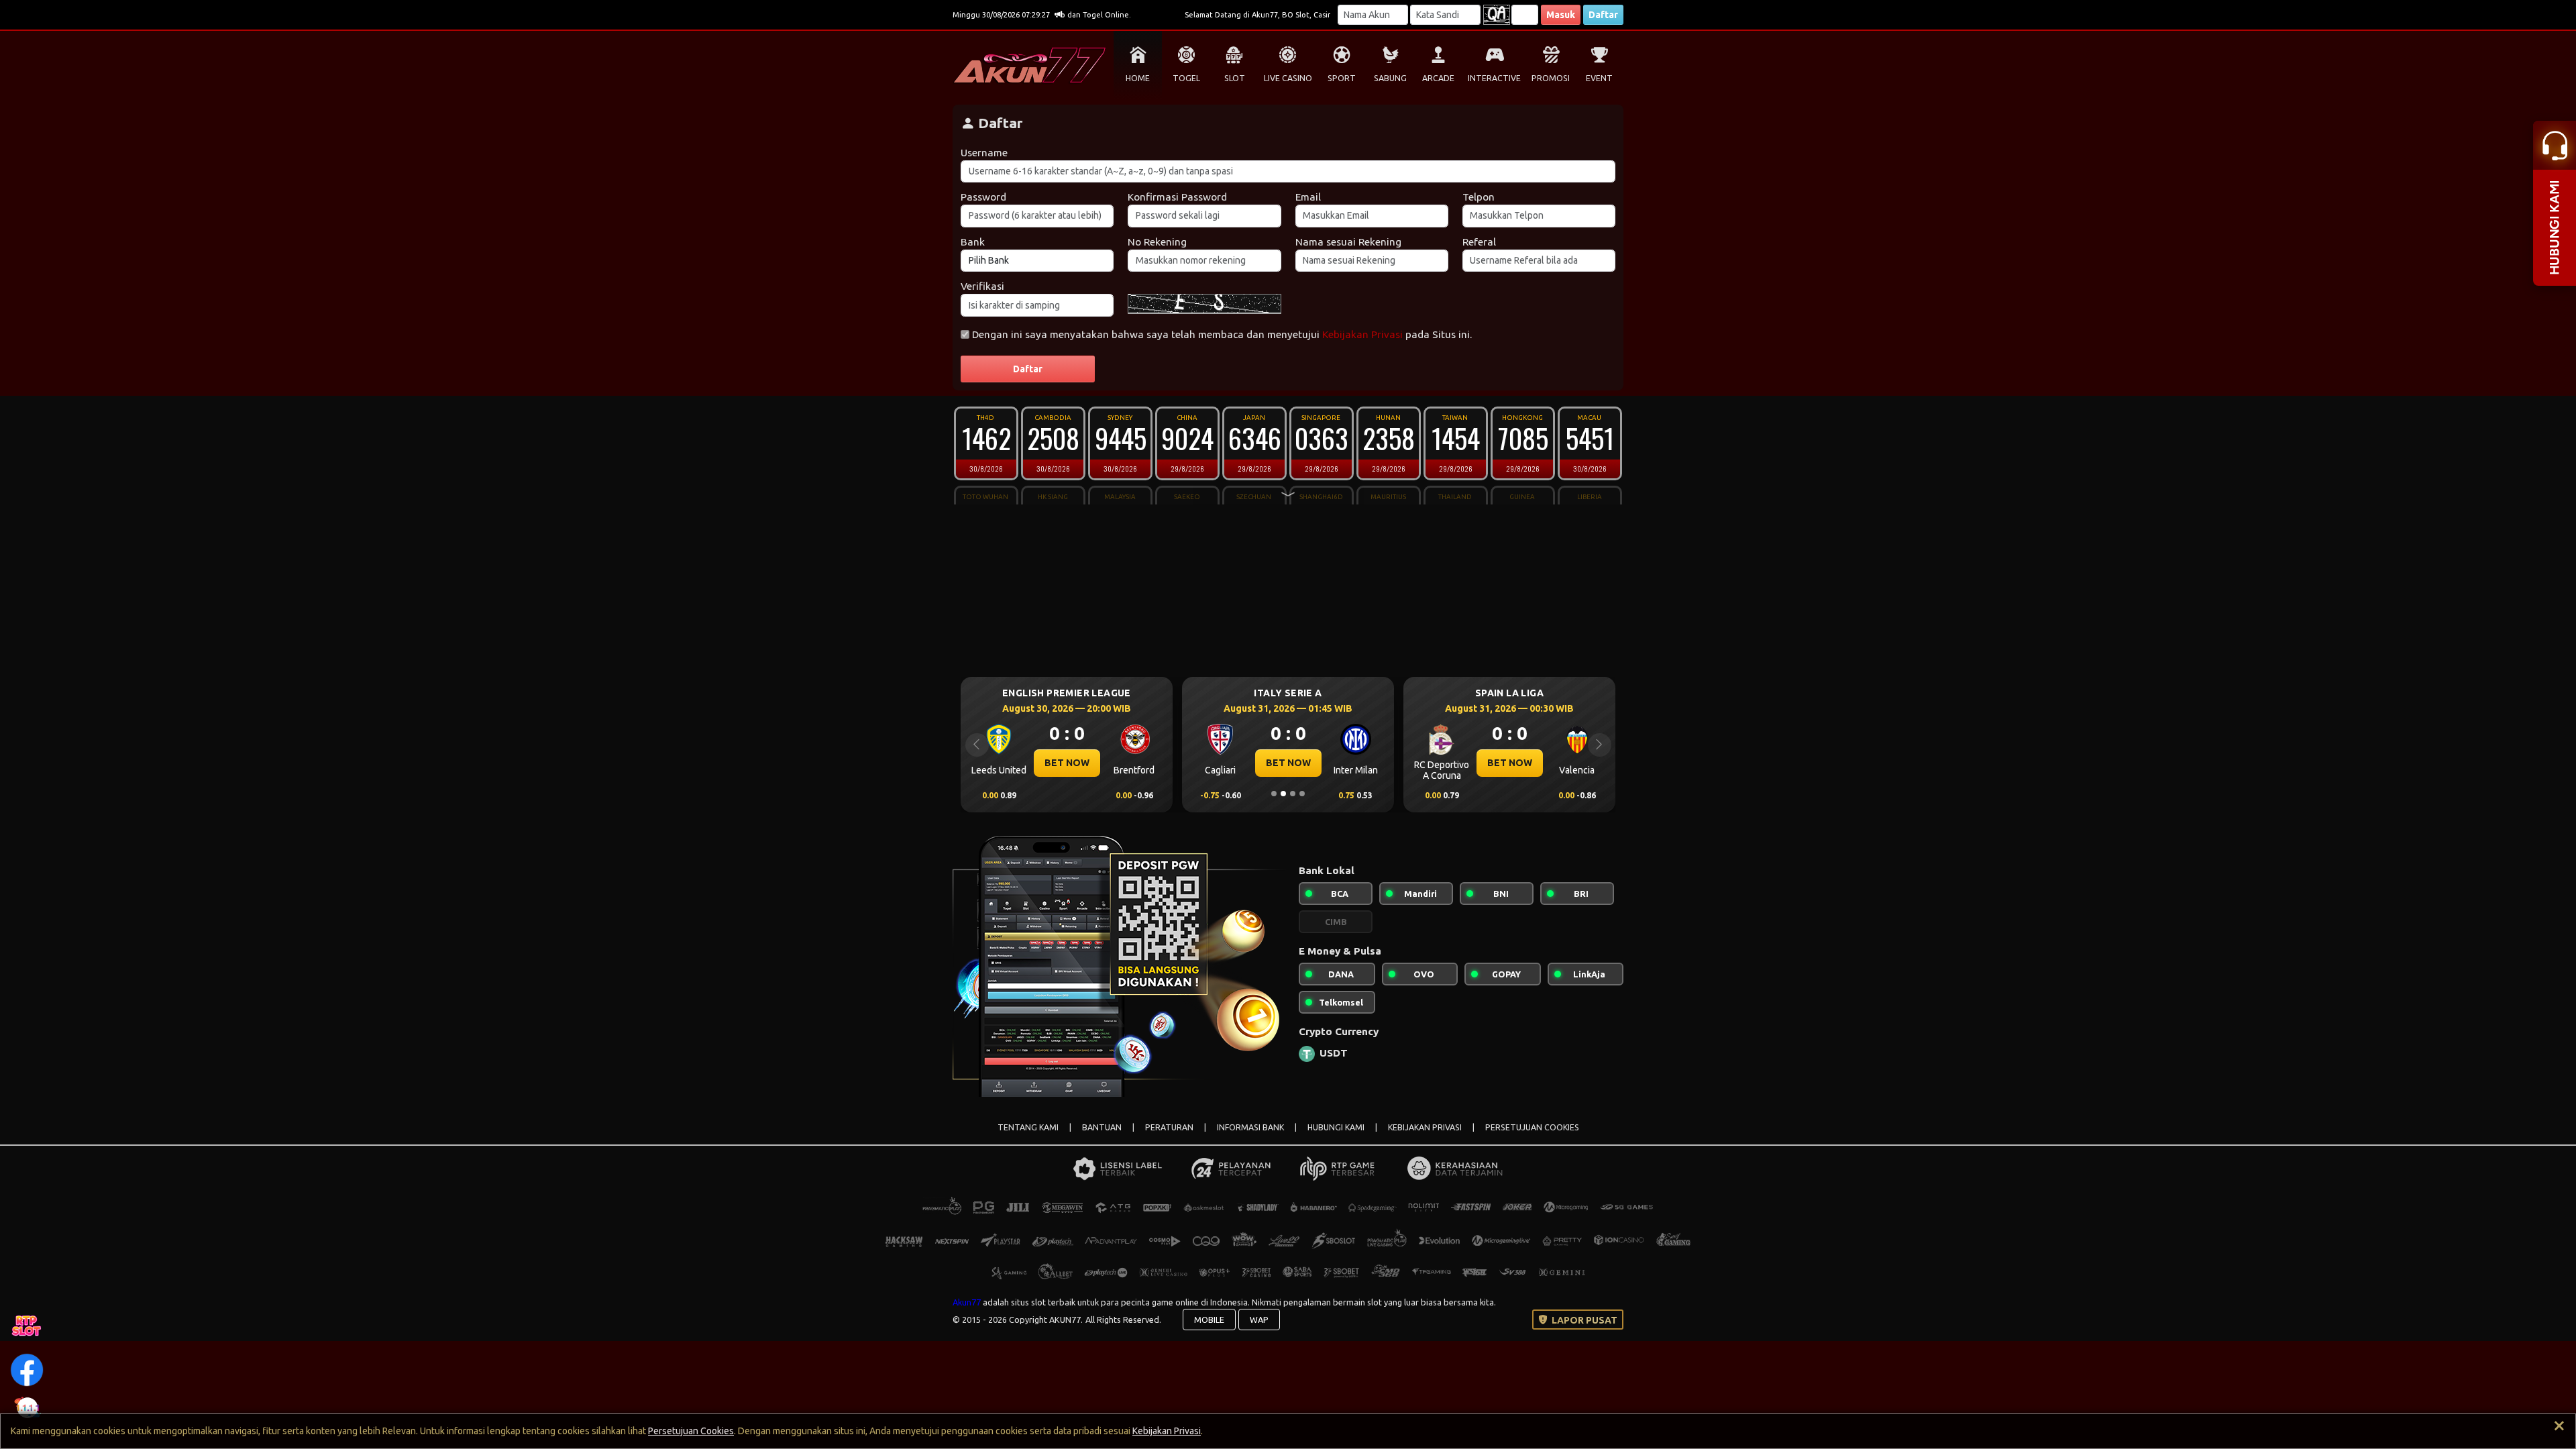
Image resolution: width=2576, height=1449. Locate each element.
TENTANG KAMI (1028, 1127)
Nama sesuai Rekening (1348, 242)
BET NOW (1067, 763)
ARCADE (1438, 78)
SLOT (1235, 78)
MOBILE (1209, 1320)
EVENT (1599, 78)
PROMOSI (1551, 78)
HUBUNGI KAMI (1336, 1127)
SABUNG (1390, 78)
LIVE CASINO (1288, 78)
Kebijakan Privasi (1362, 334)
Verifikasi (982, 286)
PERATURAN (1169, 1127)
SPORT (1342, 78)
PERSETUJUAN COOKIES (1532, 1127)
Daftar (1603, 15)
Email (1308, 197)
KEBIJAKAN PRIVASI (1425, 1127)
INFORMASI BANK (1250, 1127)
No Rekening (1157, 242)
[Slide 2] (1283, 794)
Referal (1479, 242)
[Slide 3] (1293, 794)
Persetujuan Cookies (691, 1431)
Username (984, 153)
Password (983, 197)
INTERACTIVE (1494, 78)
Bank (973, 242)
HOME (1138, 78)
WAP (1259, 1320)
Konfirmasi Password (1177, 197)
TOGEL (1186, 78)
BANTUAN (1102, 1127)
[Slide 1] (1274, 794)
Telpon (1479, 197)
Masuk (1561, 15)
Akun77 (967, 1302)
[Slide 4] (1302, 794)
